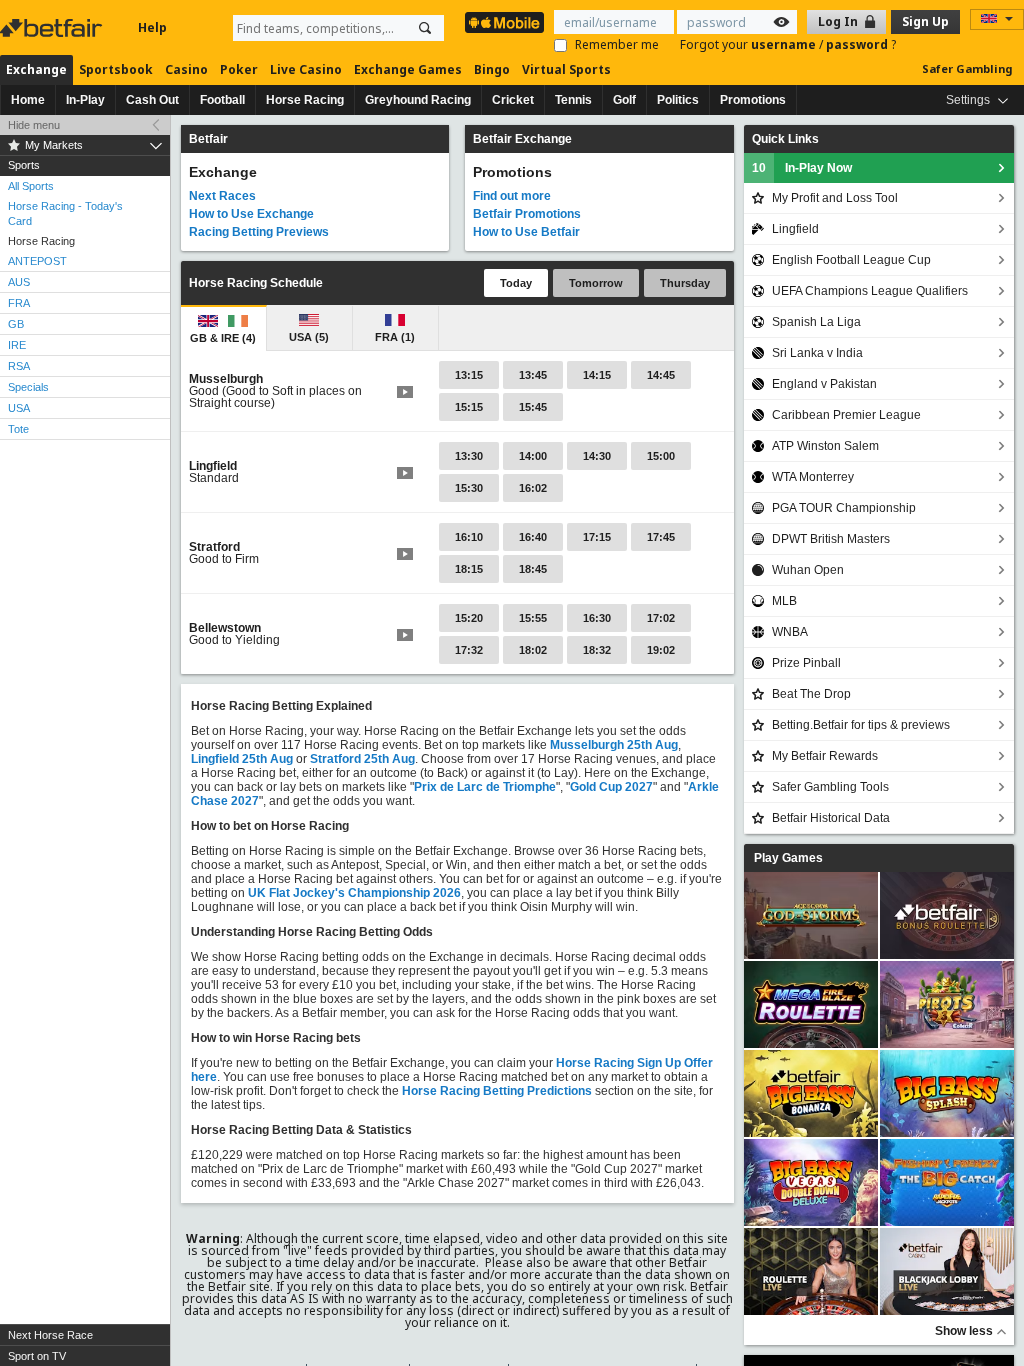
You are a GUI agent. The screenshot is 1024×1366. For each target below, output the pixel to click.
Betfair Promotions (527, 214)
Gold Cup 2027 (611, 787)
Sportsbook (116, 69)
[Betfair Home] (53, 28)
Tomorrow (596, 283)
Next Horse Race (50, 1335)
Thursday (685, 283)
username (785, 44)
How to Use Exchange (251, 214)
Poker (239, 69)
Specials (28, 387)
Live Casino (306, 69)
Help (152, 27)
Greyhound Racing (418, 100)
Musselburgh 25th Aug (614, 745)
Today (516, 283)
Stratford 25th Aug (362, 759)
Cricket (513, 100)
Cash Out (152, 100)
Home (28, 100)
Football (222, 100)
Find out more (512, 196)
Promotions (753, 100)
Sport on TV (37, 1356)
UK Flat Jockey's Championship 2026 (354, 893)
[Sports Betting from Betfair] (504, 22)
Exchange (36, 69)
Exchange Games (408, 69)
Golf (624, 100)
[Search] (425, 28)
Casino (186, 69)
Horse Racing (305, 100)
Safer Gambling (967, 68)
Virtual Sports (566, 69)
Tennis (573, 100)
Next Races (222, 196)
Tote (18, 429)
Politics (678, 100)
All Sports (31, 186)
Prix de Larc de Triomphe (485, 787)
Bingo (492, 69)
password (858, 44)
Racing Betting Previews (259, 232)
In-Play (85, 100)
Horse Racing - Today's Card (65, 213)
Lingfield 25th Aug (242, 759)
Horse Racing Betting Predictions (497, 1091)
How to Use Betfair (526, 232)
